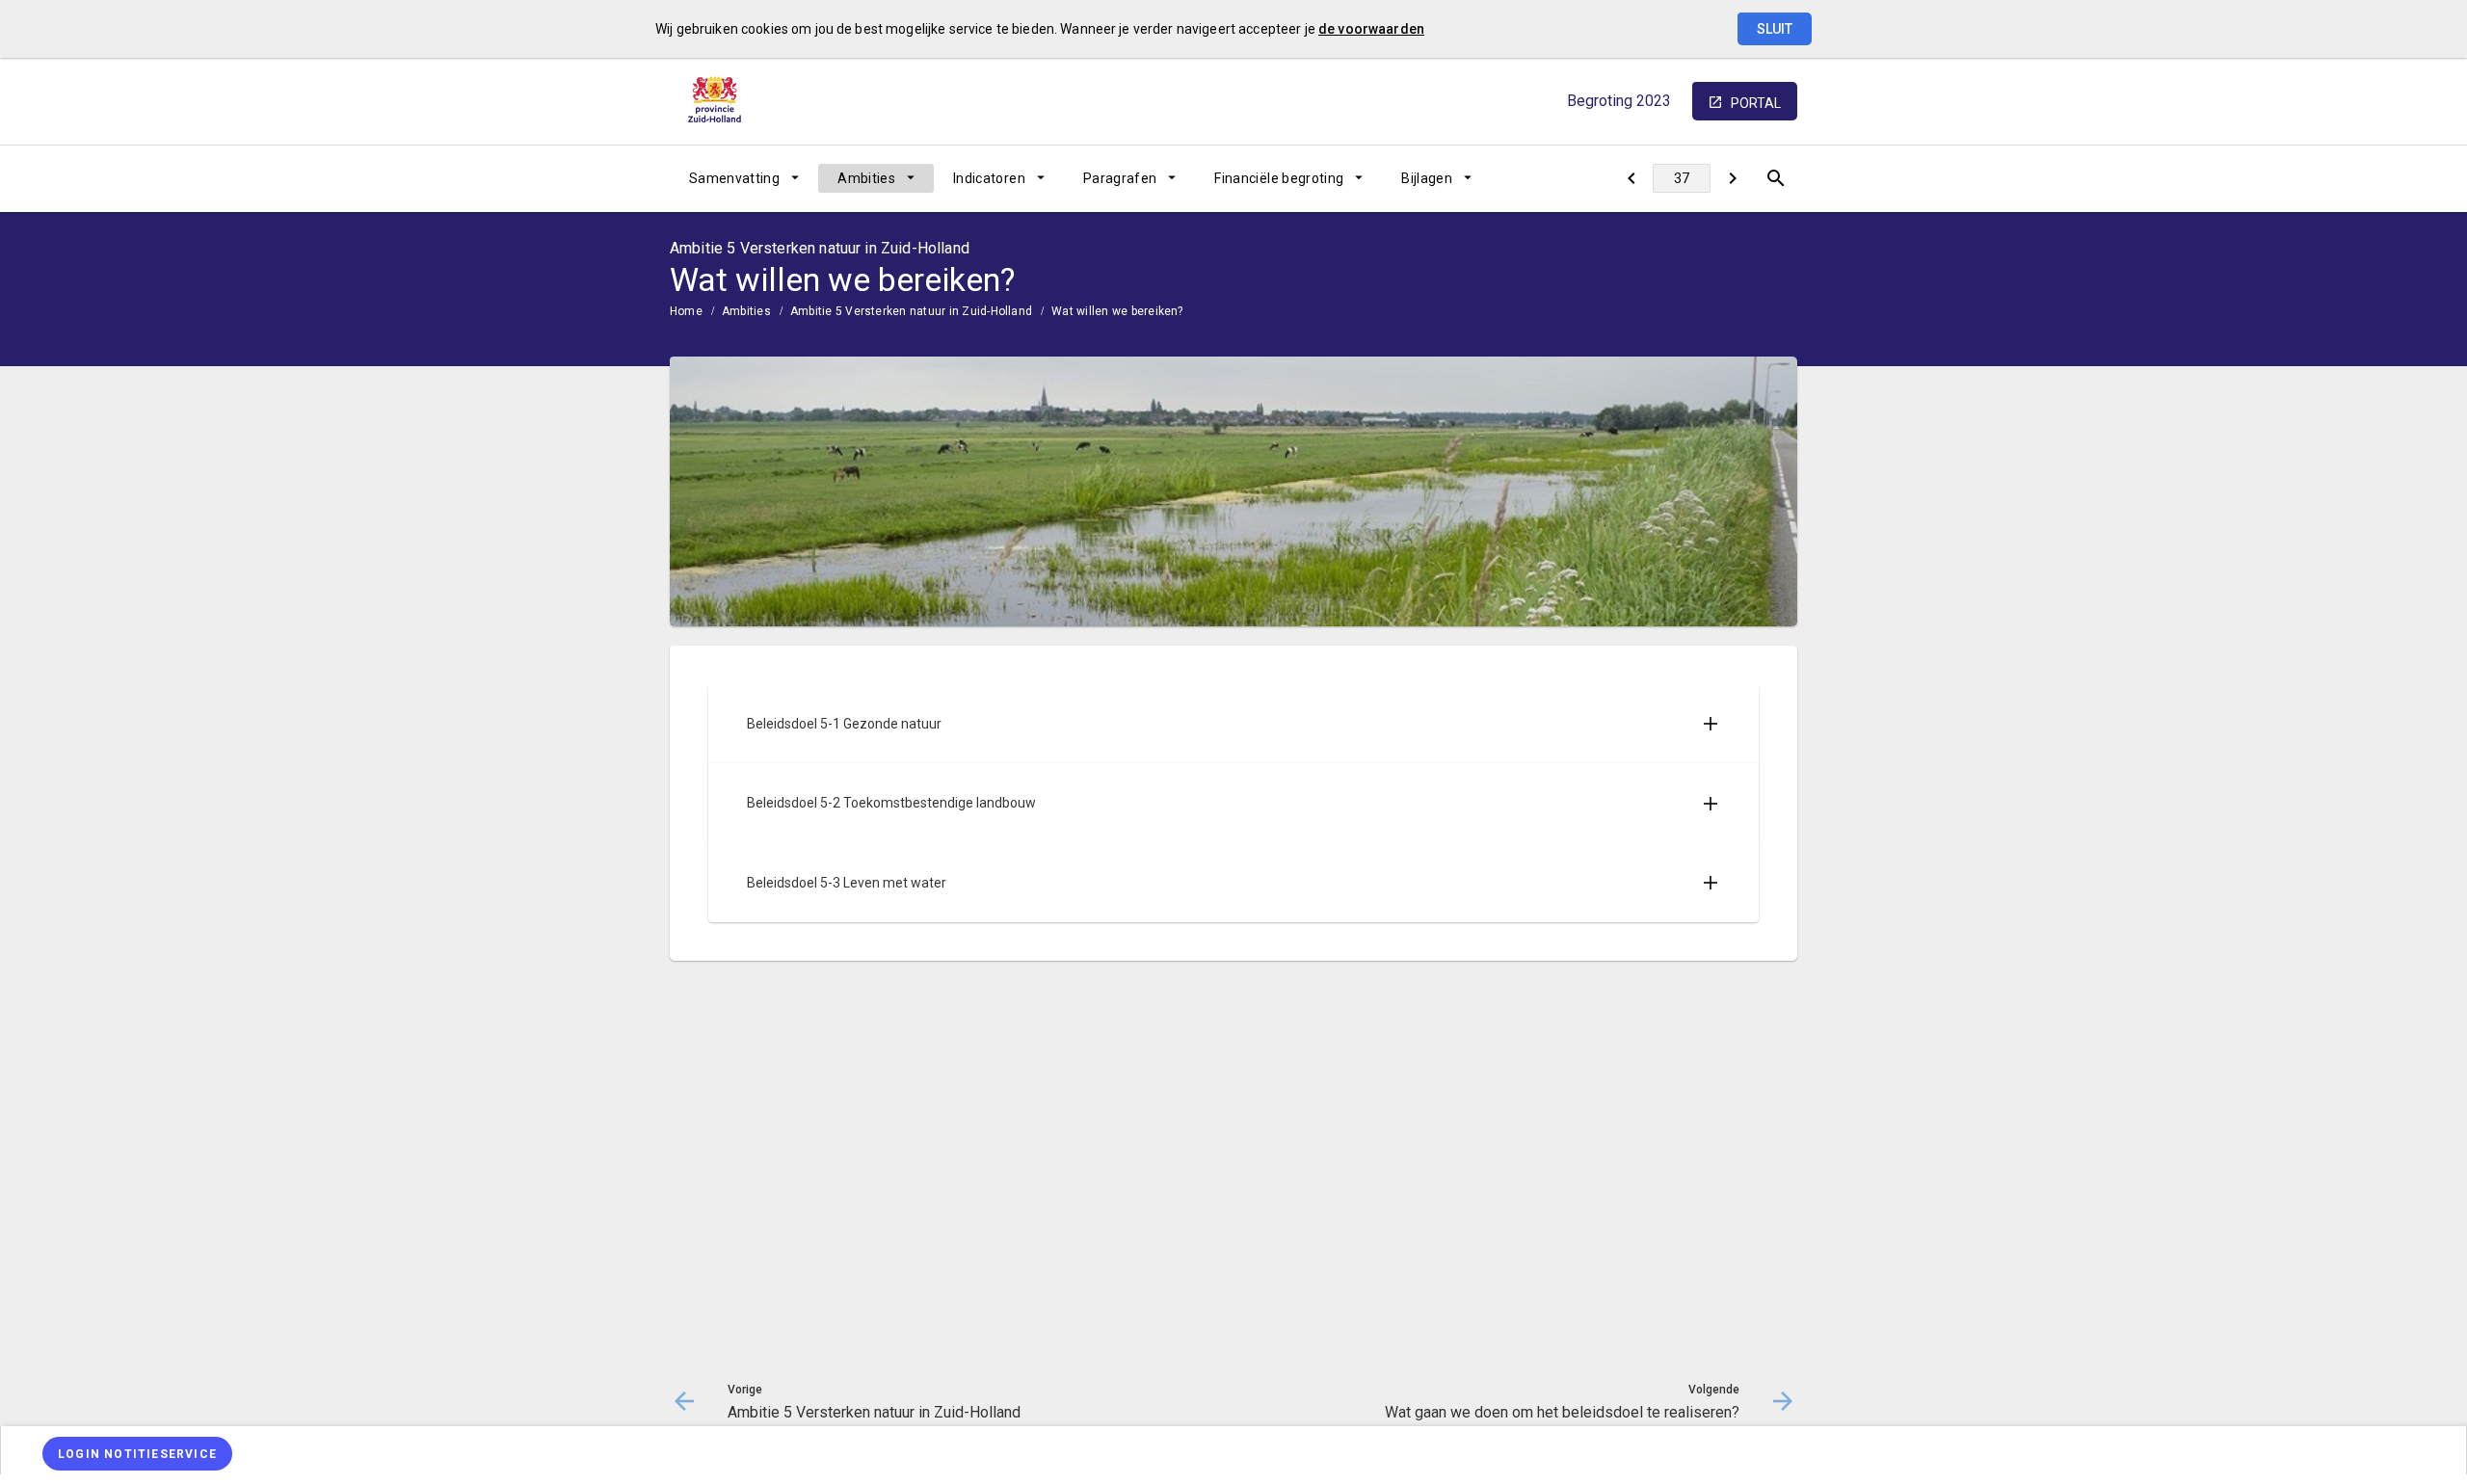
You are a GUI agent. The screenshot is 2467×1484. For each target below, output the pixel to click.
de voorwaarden (1371, 29)
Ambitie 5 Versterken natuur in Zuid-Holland (911, 311)
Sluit (1775, 29)
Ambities (866, 178)
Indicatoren (989, 178)
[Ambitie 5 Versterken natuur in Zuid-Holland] (1631, 178)
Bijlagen (1427, 178)
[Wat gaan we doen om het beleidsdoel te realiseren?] (1732, 178)
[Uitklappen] (1711, 724)
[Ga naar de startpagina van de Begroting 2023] (718, 101)
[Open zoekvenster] (1776, 178)
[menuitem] (744, 178)
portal (1756, 103)
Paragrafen (1120, 178)
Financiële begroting (1279, 178)
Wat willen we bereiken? (1117, 311)
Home (686, 311)
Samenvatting (734, 178)
